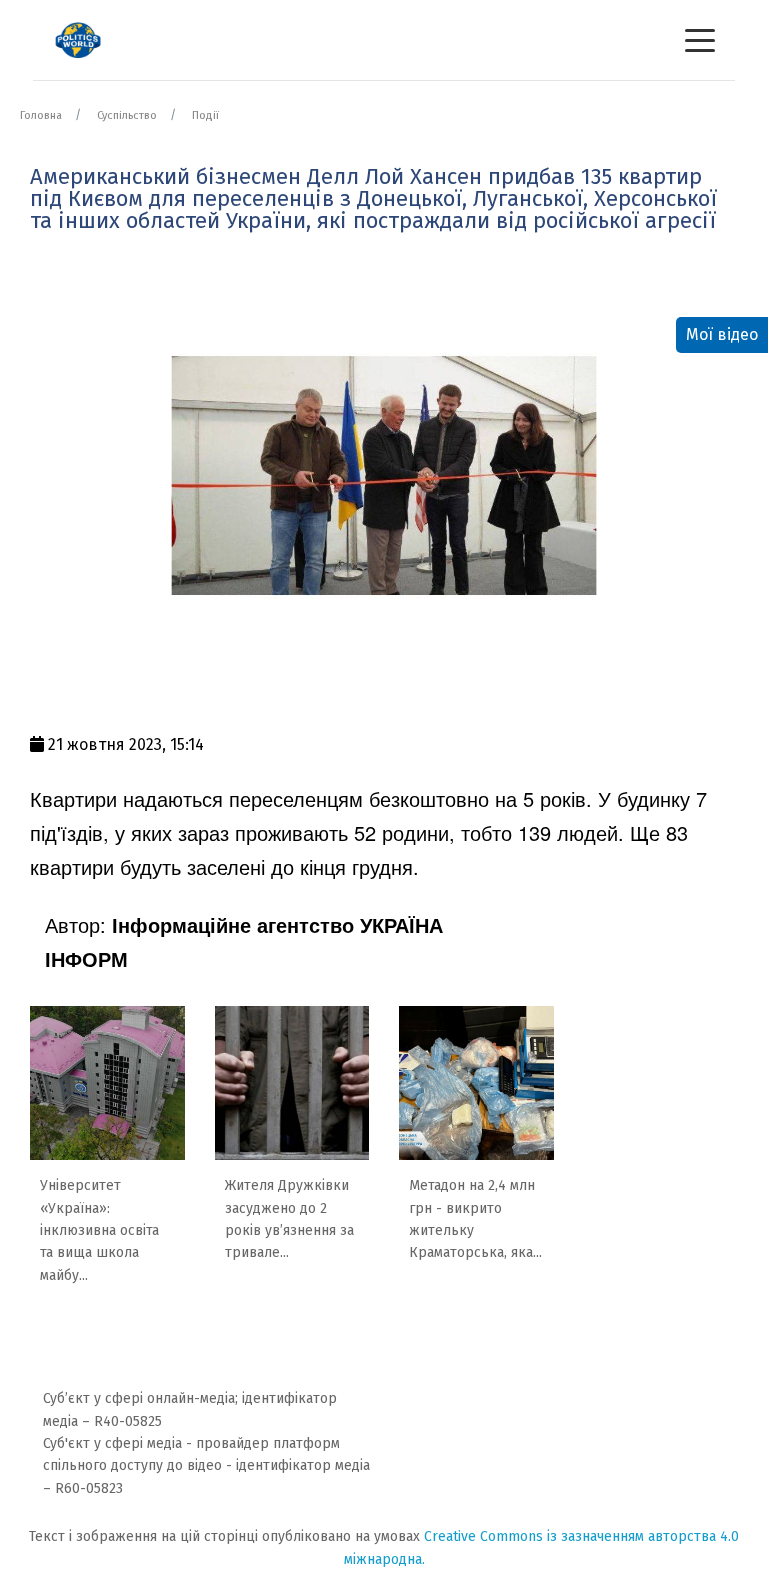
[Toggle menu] (700, 40)
